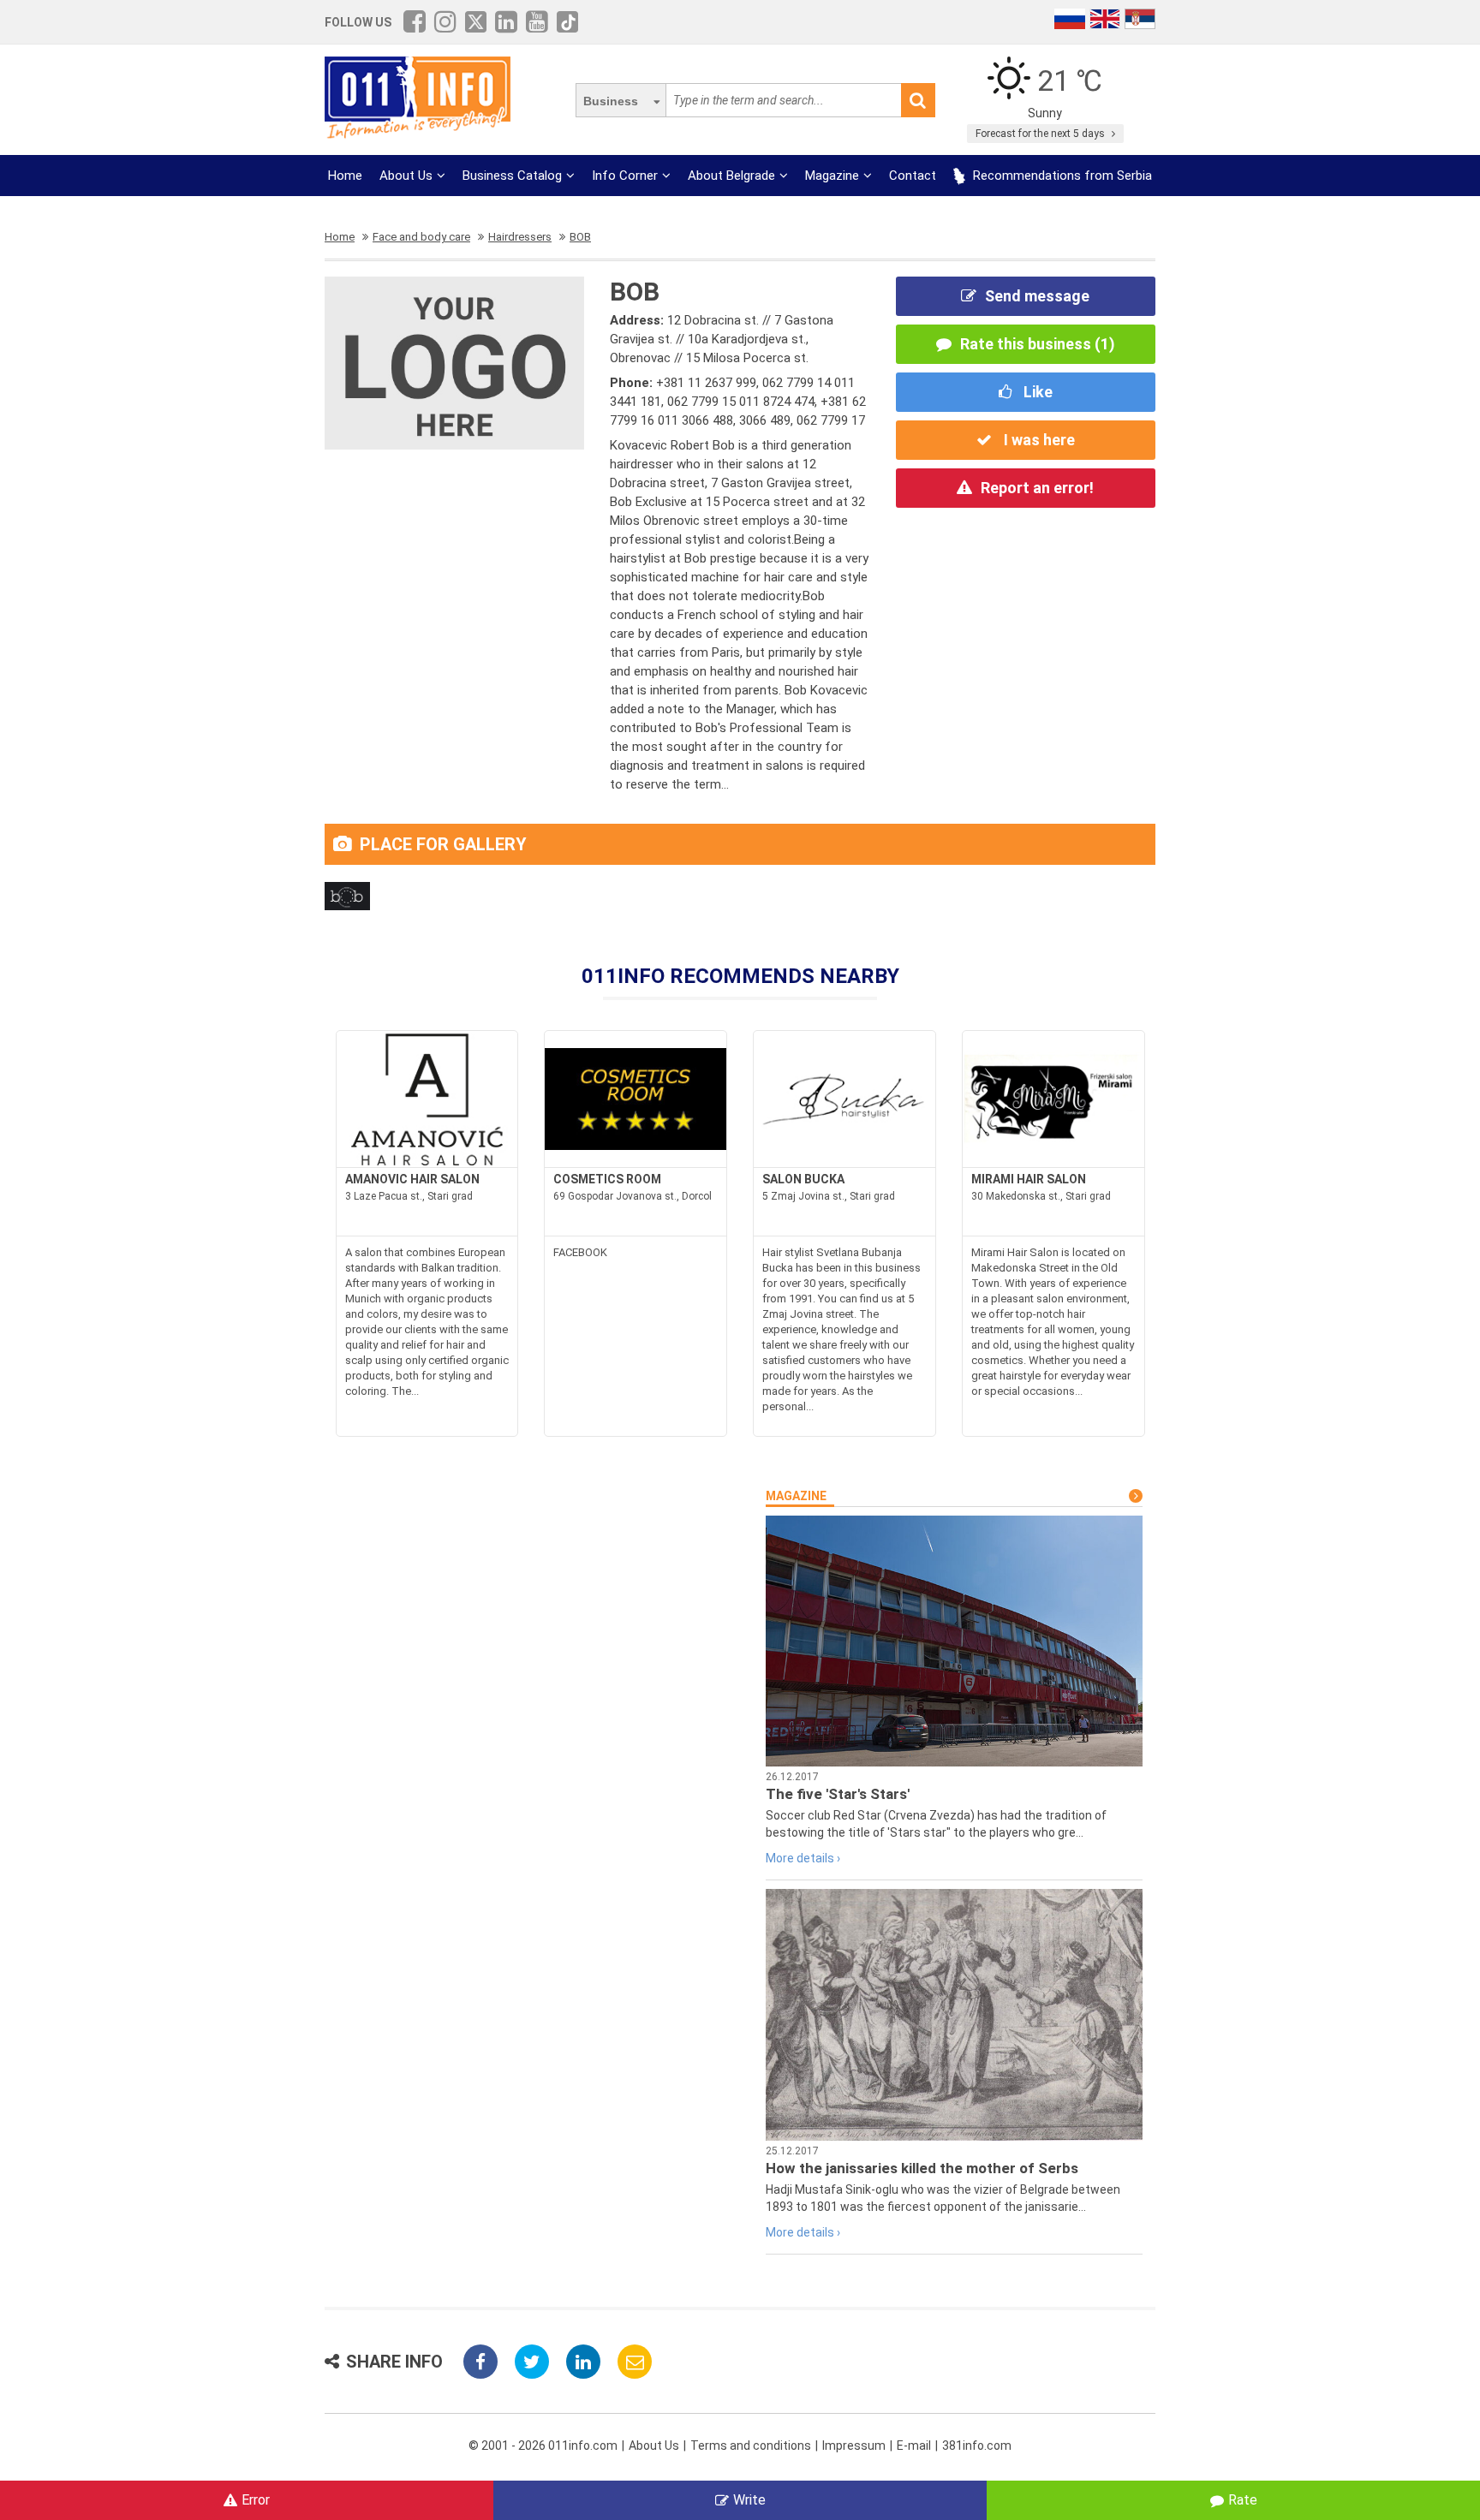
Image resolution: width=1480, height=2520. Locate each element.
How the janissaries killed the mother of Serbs (922, 2168)
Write (749, 2500)
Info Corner (625, 176)
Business (611, 101)
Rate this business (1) (1038, 344)
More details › (803, 1858)
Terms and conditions (751, 2446)
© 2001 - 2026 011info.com (543, 2446)
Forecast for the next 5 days (1041, 134)
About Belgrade (731, 176)
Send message (1037, 296)
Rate (1243, 2500)
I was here (1038, 440)
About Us (406, 176)
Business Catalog (512, 176)
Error (256, 2500)
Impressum (854, 2446)
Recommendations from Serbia (1061, 176)
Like (1036, 392)
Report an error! (1037, 488)
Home (345, 176)
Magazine (832, 176)
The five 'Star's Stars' (838, 1794)
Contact (913, 176)
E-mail (914, 2446)
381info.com (977, 2446)
